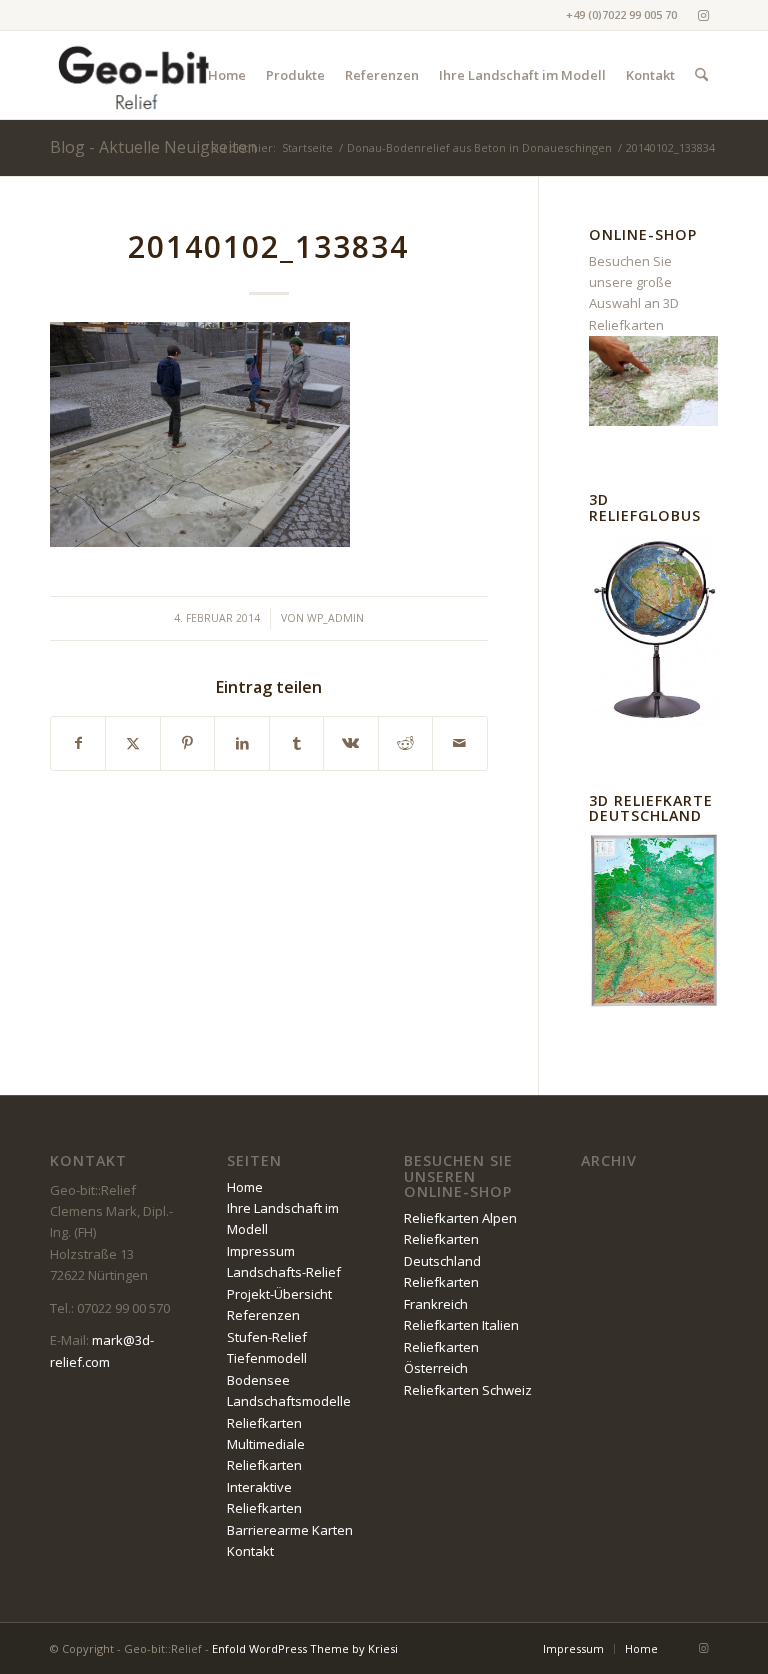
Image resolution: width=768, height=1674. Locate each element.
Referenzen (263, 1315)
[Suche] (701, 75)
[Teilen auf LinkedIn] (241, 743)
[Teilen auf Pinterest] (187, 743)
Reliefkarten (264, 1423)
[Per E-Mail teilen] (459, 743)
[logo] (135, 75)
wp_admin (335, 618)
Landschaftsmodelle (289, 1401)
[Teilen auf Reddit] (405, 743)
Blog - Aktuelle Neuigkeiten (153, 147)
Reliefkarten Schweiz (468, 1390)
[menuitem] (227, 75)
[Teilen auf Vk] (350, 743)
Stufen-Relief (267, 1337)
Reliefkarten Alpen (460, 1218)
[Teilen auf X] (132, 743)
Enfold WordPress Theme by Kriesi (305, 1648)
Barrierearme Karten (290, 1530)
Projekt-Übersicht (279, 1294)
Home (245, 1187)
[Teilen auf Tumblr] (296, 743)
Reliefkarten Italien (461, 1325)
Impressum (261, 1251)
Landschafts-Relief (284, 1272)
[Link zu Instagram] (703, 15)
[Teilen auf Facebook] (78, 743)
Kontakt (250, 1551)
